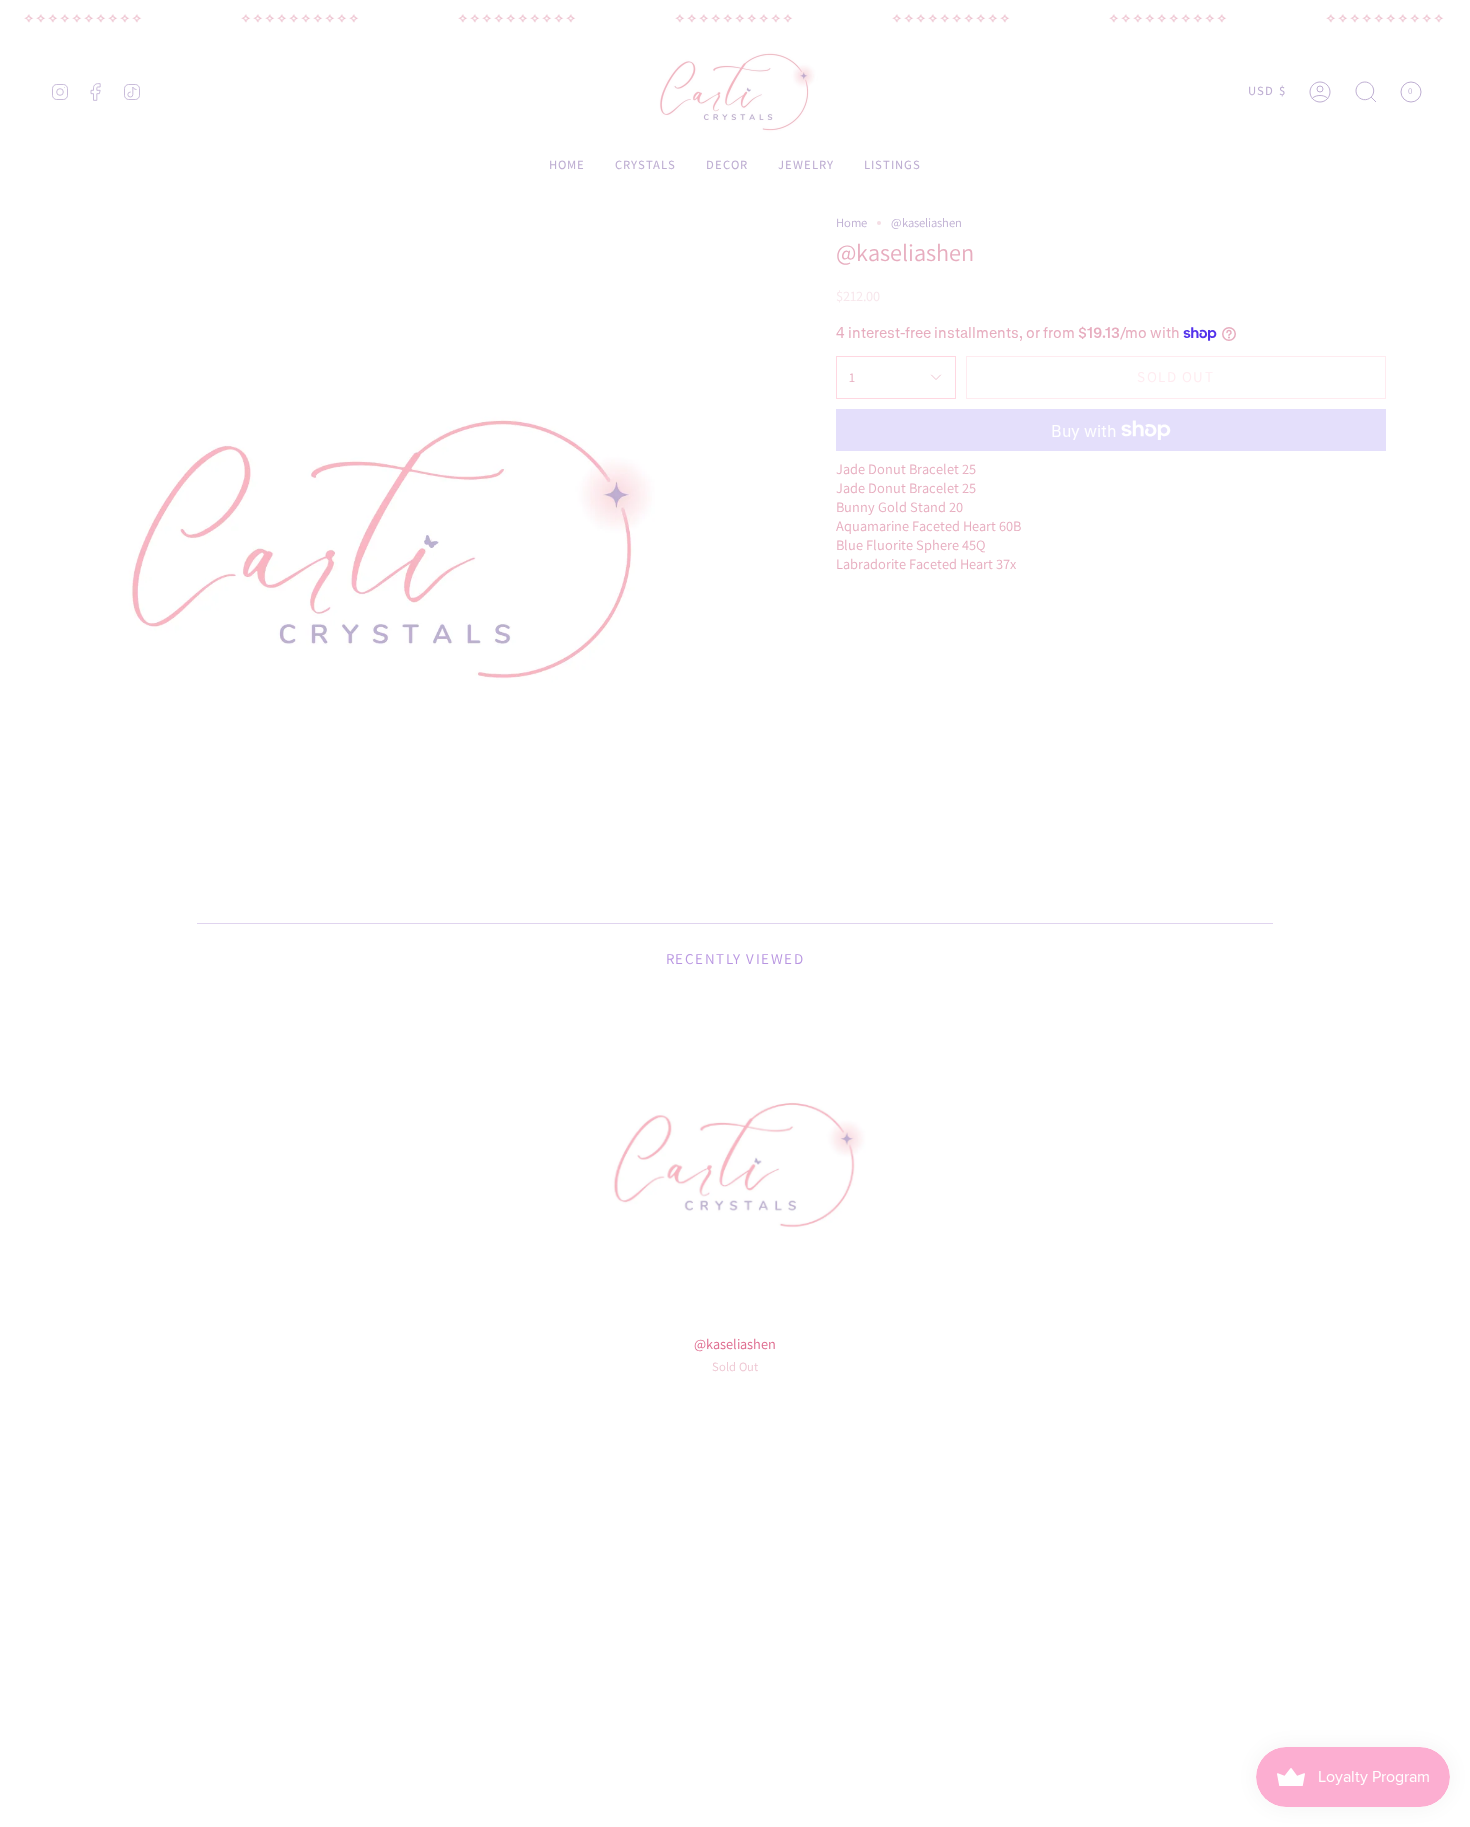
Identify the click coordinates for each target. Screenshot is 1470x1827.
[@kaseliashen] (735, 1164)
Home (851, 222)
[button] (1366, 91)
